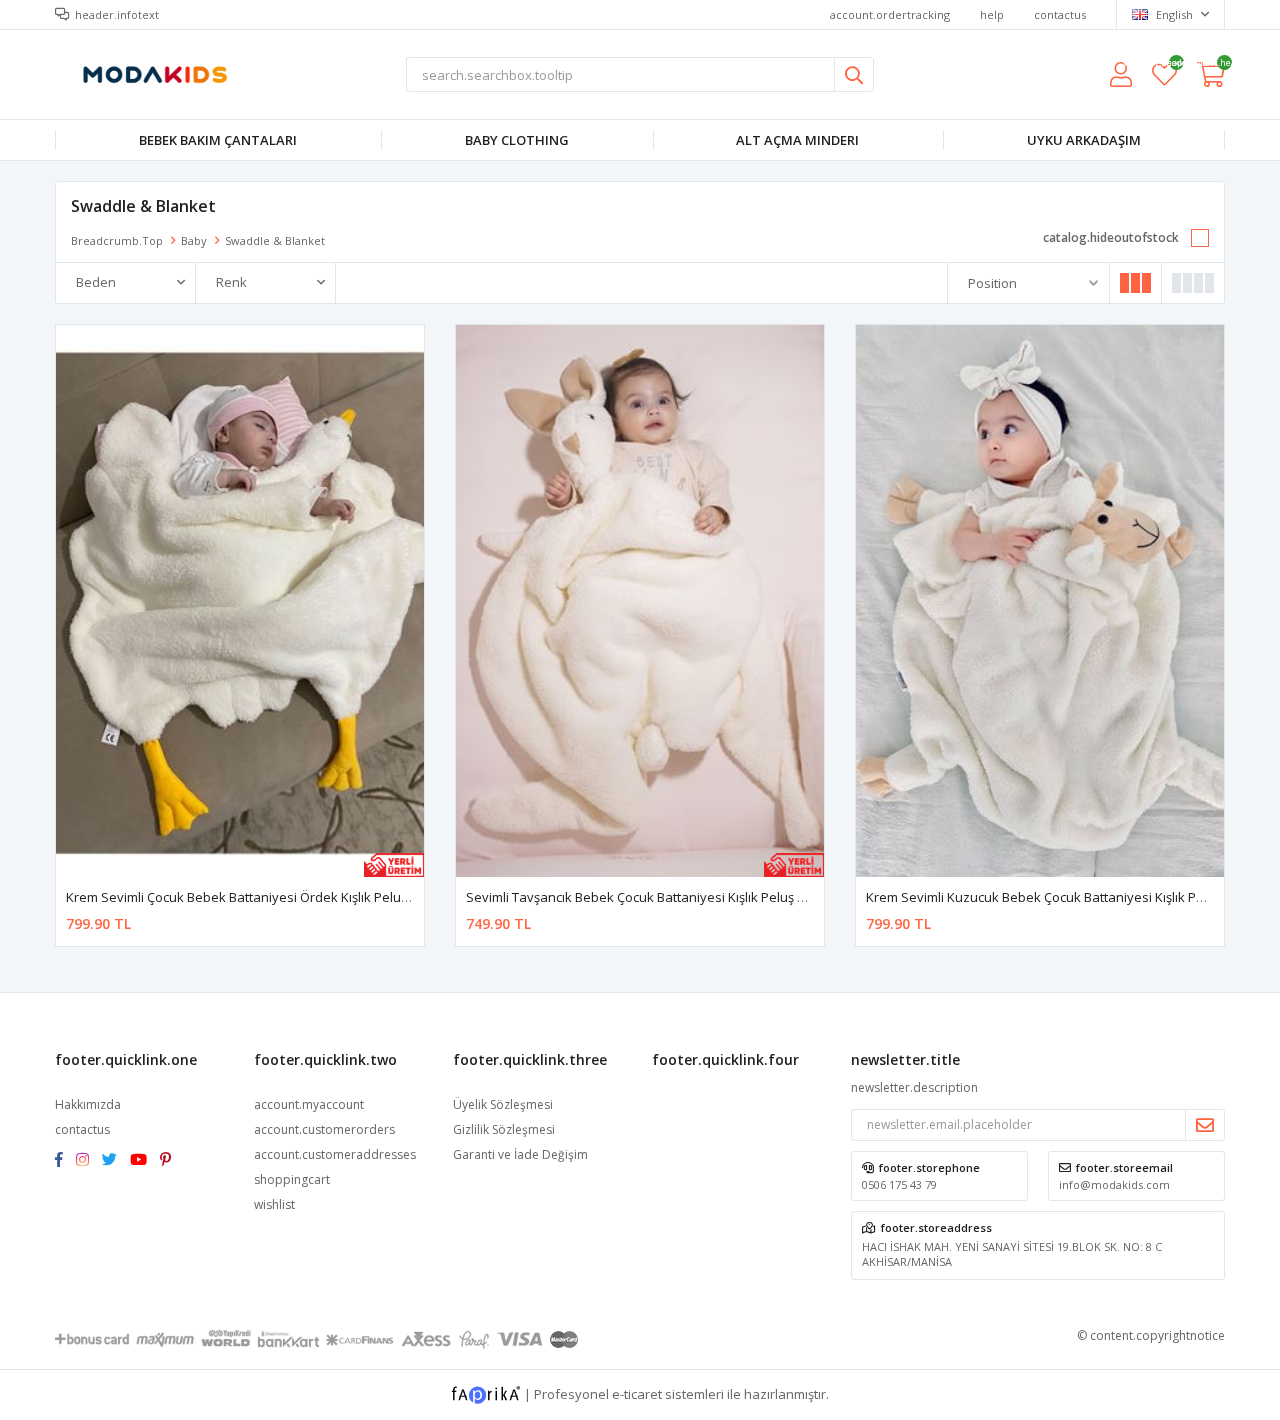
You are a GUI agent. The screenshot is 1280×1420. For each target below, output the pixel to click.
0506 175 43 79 (899, 1184)
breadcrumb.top (117, 240)
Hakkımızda (88, 1104)
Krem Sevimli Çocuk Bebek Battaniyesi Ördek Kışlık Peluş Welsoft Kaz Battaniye (305, 897)
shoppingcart (292, 1179)
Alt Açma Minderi (797, 140)
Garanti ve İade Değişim (520, 1154)
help (992, 14)
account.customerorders (324, 1129)
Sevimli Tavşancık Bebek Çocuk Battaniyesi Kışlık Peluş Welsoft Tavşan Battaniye (709, 897)
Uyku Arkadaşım (1084, 140)
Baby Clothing (517, 140)
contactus (1060, 14)
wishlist (1164, 65)
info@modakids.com (1114, 1184)
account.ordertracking (890, 14)
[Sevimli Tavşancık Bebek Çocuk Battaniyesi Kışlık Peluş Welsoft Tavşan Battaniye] (640, 601)
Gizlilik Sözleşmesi (504, 1129)
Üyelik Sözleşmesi (503, 1104)
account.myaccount (309, 1104)
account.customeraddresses (335, 1154)
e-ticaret (637, 1393)
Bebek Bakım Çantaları (218, 140)
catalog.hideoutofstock (1111, 237)
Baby (194, 240)
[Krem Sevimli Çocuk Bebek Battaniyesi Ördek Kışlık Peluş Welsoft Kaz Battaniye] (240, 601)
